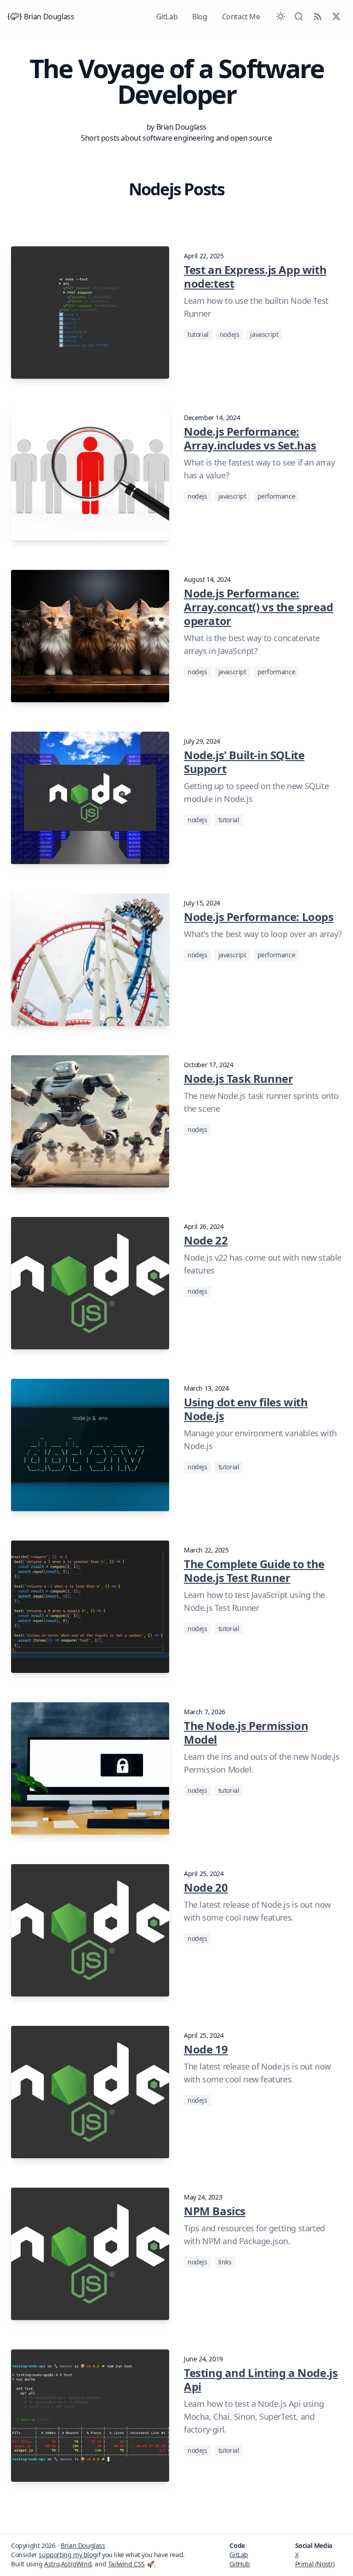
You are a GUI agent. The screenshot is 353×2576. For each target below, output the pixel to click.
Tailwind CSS (126, 2564)
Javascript (264, 334)
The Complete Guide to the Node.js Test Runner (254, 1571)
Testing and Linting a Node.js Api (261, 2380)
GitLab (167, 17)
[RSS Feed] (318, 17)
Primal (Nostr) (315, 2564)
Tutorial (198, 334)
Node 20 (206, 1887)
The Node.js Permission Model (246, 1732)
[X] (336, 17)
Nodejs (230, 334)
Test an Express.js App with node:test (255, 276)
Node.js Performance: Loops (259, 917)
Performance (276, 496)
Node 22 (206, 1240)
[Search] (299, 17)
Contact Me (241, 17)
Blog (199, 17)
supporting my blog (68, 2555)
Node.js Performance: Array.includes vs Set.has (250, 438)
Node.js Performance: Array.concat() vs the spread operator (259, 607)
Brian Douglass (49, 17)
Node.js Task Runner (238, 1078)
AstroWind (76, 2564)
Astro (52, 2564)
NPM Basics (215, 2211)
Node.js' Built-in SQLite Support (244, 762)
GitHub (240, 2564)
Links (225, 2262)
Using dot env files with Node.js (246, 1409)
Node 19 (206, 2049)
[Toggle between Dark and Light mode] (281, 17)
